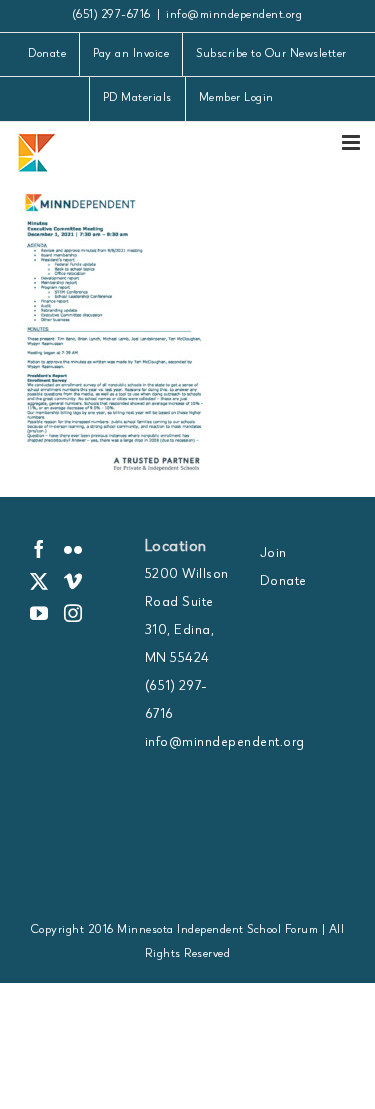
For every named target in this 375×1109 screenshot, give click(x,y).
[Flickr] (73, 549)
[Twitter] (39, 581)
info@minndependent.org (234, 16)
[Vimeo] (73, 581)
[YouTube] (39, 613)
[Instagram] (73, 613)
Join (273, 554)
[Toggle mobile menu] (353, 142)
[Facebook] (39, 549)
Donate (283, 582)
